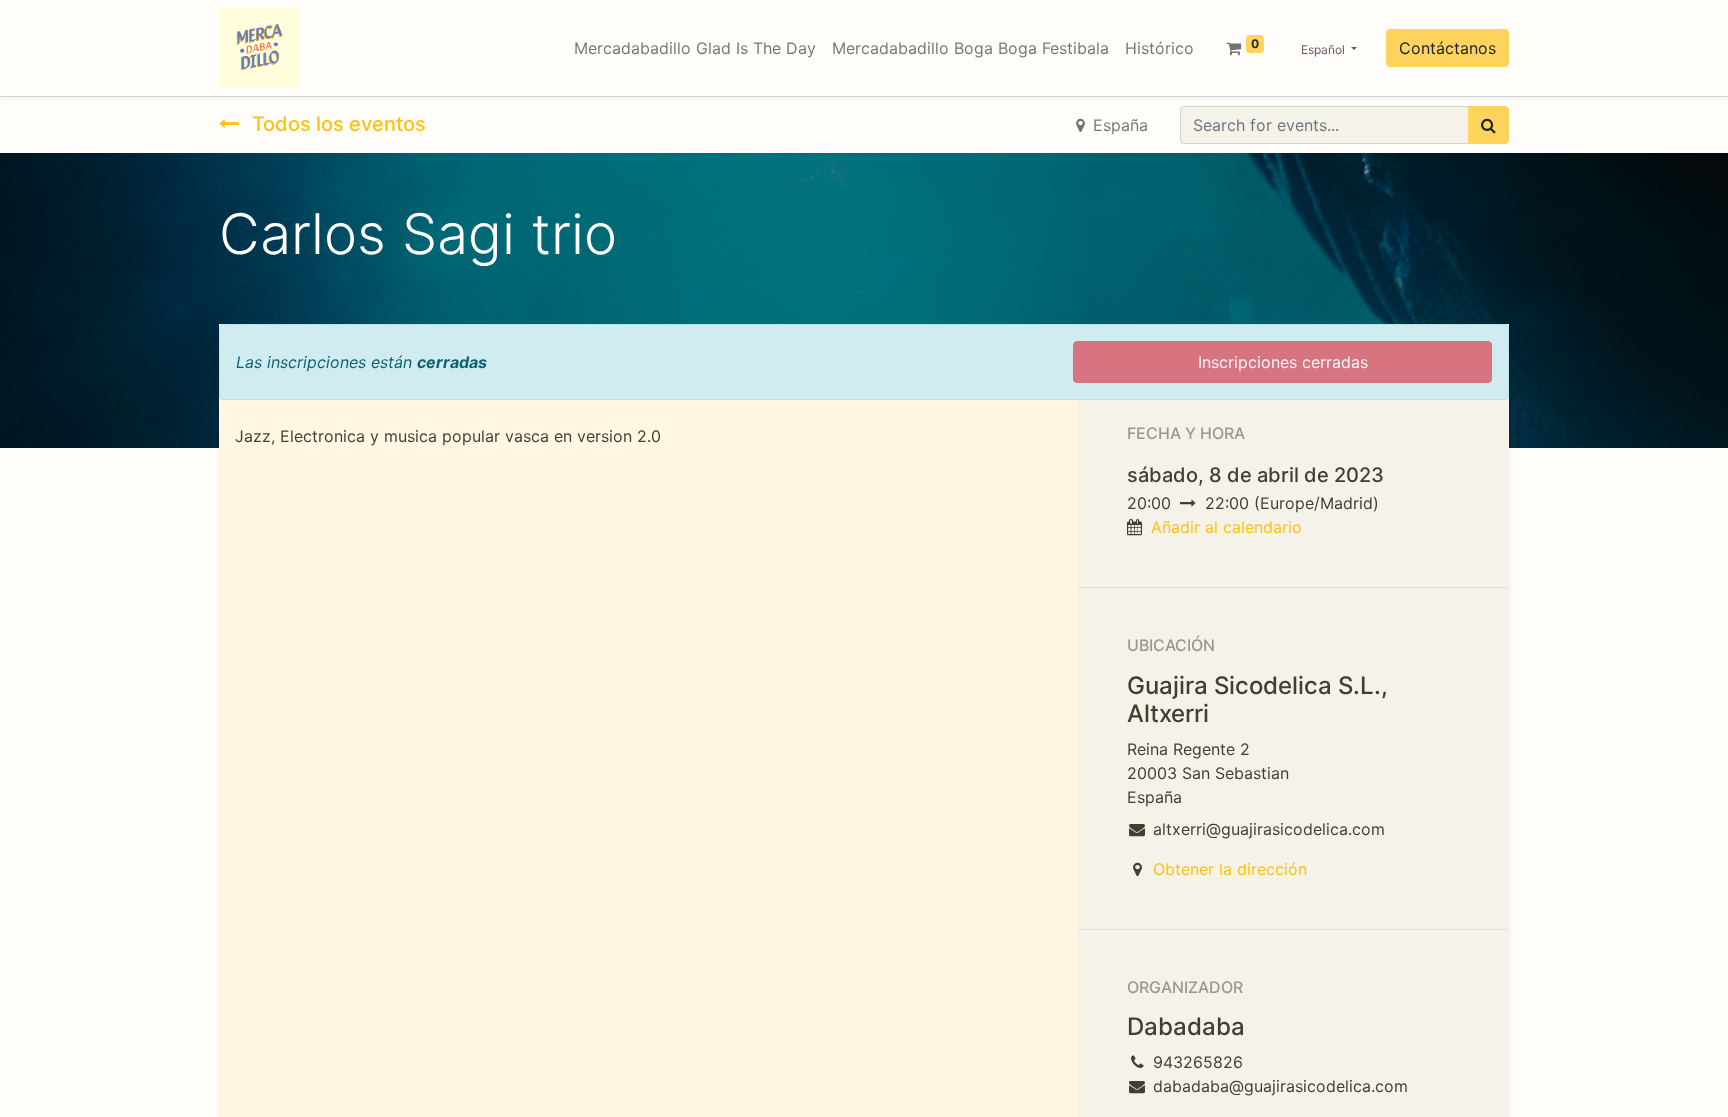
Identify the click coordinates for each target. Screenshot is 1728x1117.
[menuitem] (695, 48)
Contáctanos (1447, 48)
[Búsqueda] (1488, 125)
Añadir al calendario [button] (1226, 527)
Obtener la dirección (1230, 869)
